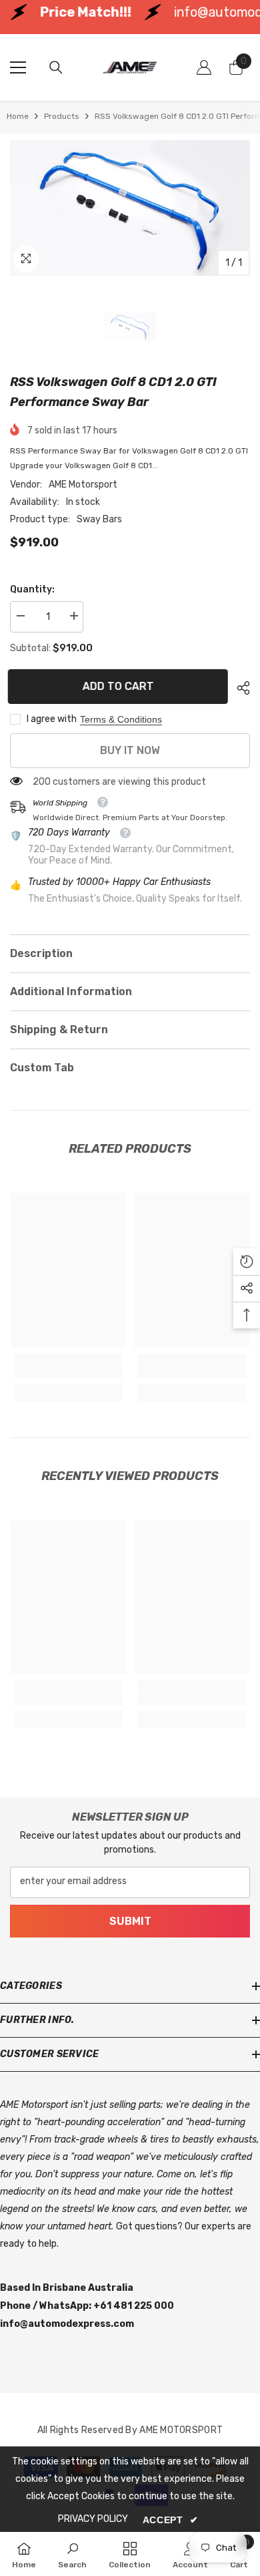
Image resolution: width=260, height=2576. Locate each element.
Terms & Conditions (121, 719)
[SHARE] (240, 688)
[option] (130, 208)
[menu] (18, 67)
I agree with (52, 719)
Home (18, 116)
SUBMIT (130, 1920)
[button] (247, 1262)
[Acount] (204, 67)
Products (62, 116)
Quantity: (32, 589)
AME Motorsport (83, 485)
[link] (68, 1370)
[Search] (56, 67)
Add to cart (120, 686)
